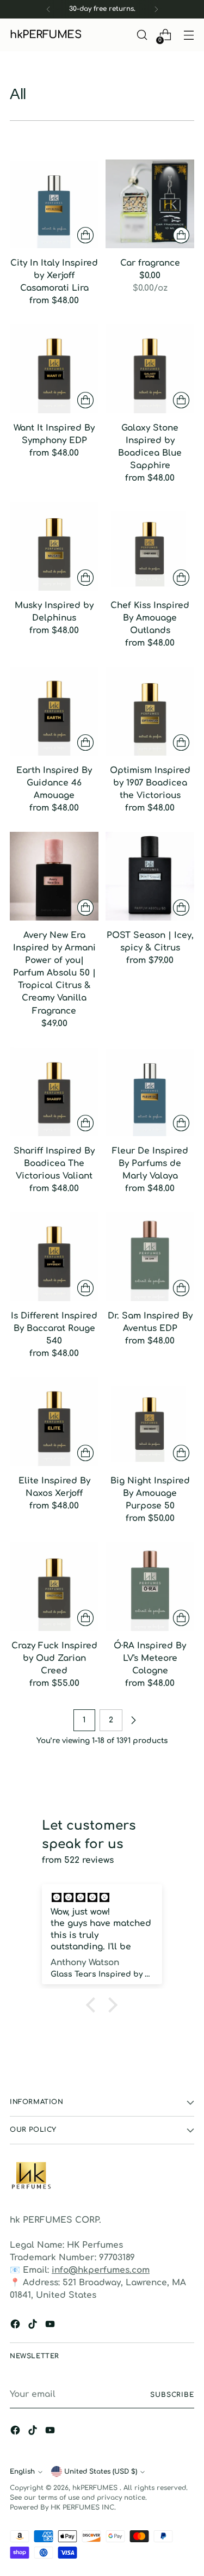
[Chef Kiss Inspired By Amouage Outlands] (150, 546)
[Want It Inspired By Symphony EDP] (54, 369)
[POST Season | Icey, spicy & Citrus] (150, 876)
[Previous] (48, 9)
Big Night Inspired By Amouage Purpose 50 (150, 1493)
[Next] (156, 9)
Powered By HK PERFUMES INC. (63, 2507)
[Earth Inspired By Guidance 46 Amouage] (54, 711)
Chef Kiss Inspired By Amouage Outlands (150, 618)
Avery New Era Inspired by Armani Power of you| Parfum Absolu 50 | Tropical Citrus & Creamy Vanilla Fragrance (54, 973)
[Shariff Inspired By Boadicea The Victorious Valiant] (54, 1092)
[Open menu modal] (188, 35)
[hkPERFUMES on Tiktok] (34, 2326)
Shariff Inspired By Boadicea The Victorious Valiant (54, 1163)
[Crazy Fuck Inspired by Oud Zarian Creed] (54, 1587)
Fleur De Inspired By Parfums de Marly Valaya (150, 1163)
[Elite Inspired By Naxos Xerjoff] (54, 1422)
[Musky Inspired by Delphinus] (54, 546)
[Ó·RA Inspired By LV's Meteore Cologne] (150, 1587)
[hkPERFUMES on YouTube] (51, 2326)
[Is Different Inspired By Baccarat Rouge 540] (54, 1257)
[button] (94, 2005)
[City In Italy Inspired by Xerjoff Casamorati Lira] (54, 204)
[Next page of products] (133, 1720)
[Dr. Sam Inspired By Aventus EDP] (150, 1257)
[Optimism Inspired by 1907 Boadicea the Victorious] (150, 711)
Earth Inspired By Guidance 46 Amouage (54, 783)
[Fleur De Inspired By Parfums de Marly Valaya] (150, 1092)
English (22, 2471)
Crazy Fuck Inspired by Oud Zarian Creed (54, 1658)
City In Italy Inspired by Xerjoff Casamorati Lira (54, 275)
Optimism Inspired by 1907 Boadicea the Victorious (150, 783)
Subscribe (172, 2395)
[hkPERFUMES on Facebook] (16, 2326)
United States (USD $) (101, 2471)
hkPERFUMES (96, 2488)
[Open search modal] (142, 35)
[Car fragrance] (150, 204)
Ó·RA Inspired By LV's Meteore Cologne (150, 1658)
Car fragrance (150, 263)
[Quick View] (85, 235)
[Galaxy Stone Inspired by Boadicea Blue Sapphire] (150, 369)
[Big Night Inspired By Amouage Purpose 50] (150, 1422)
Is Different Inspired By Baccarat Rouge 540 (54, 1328)
